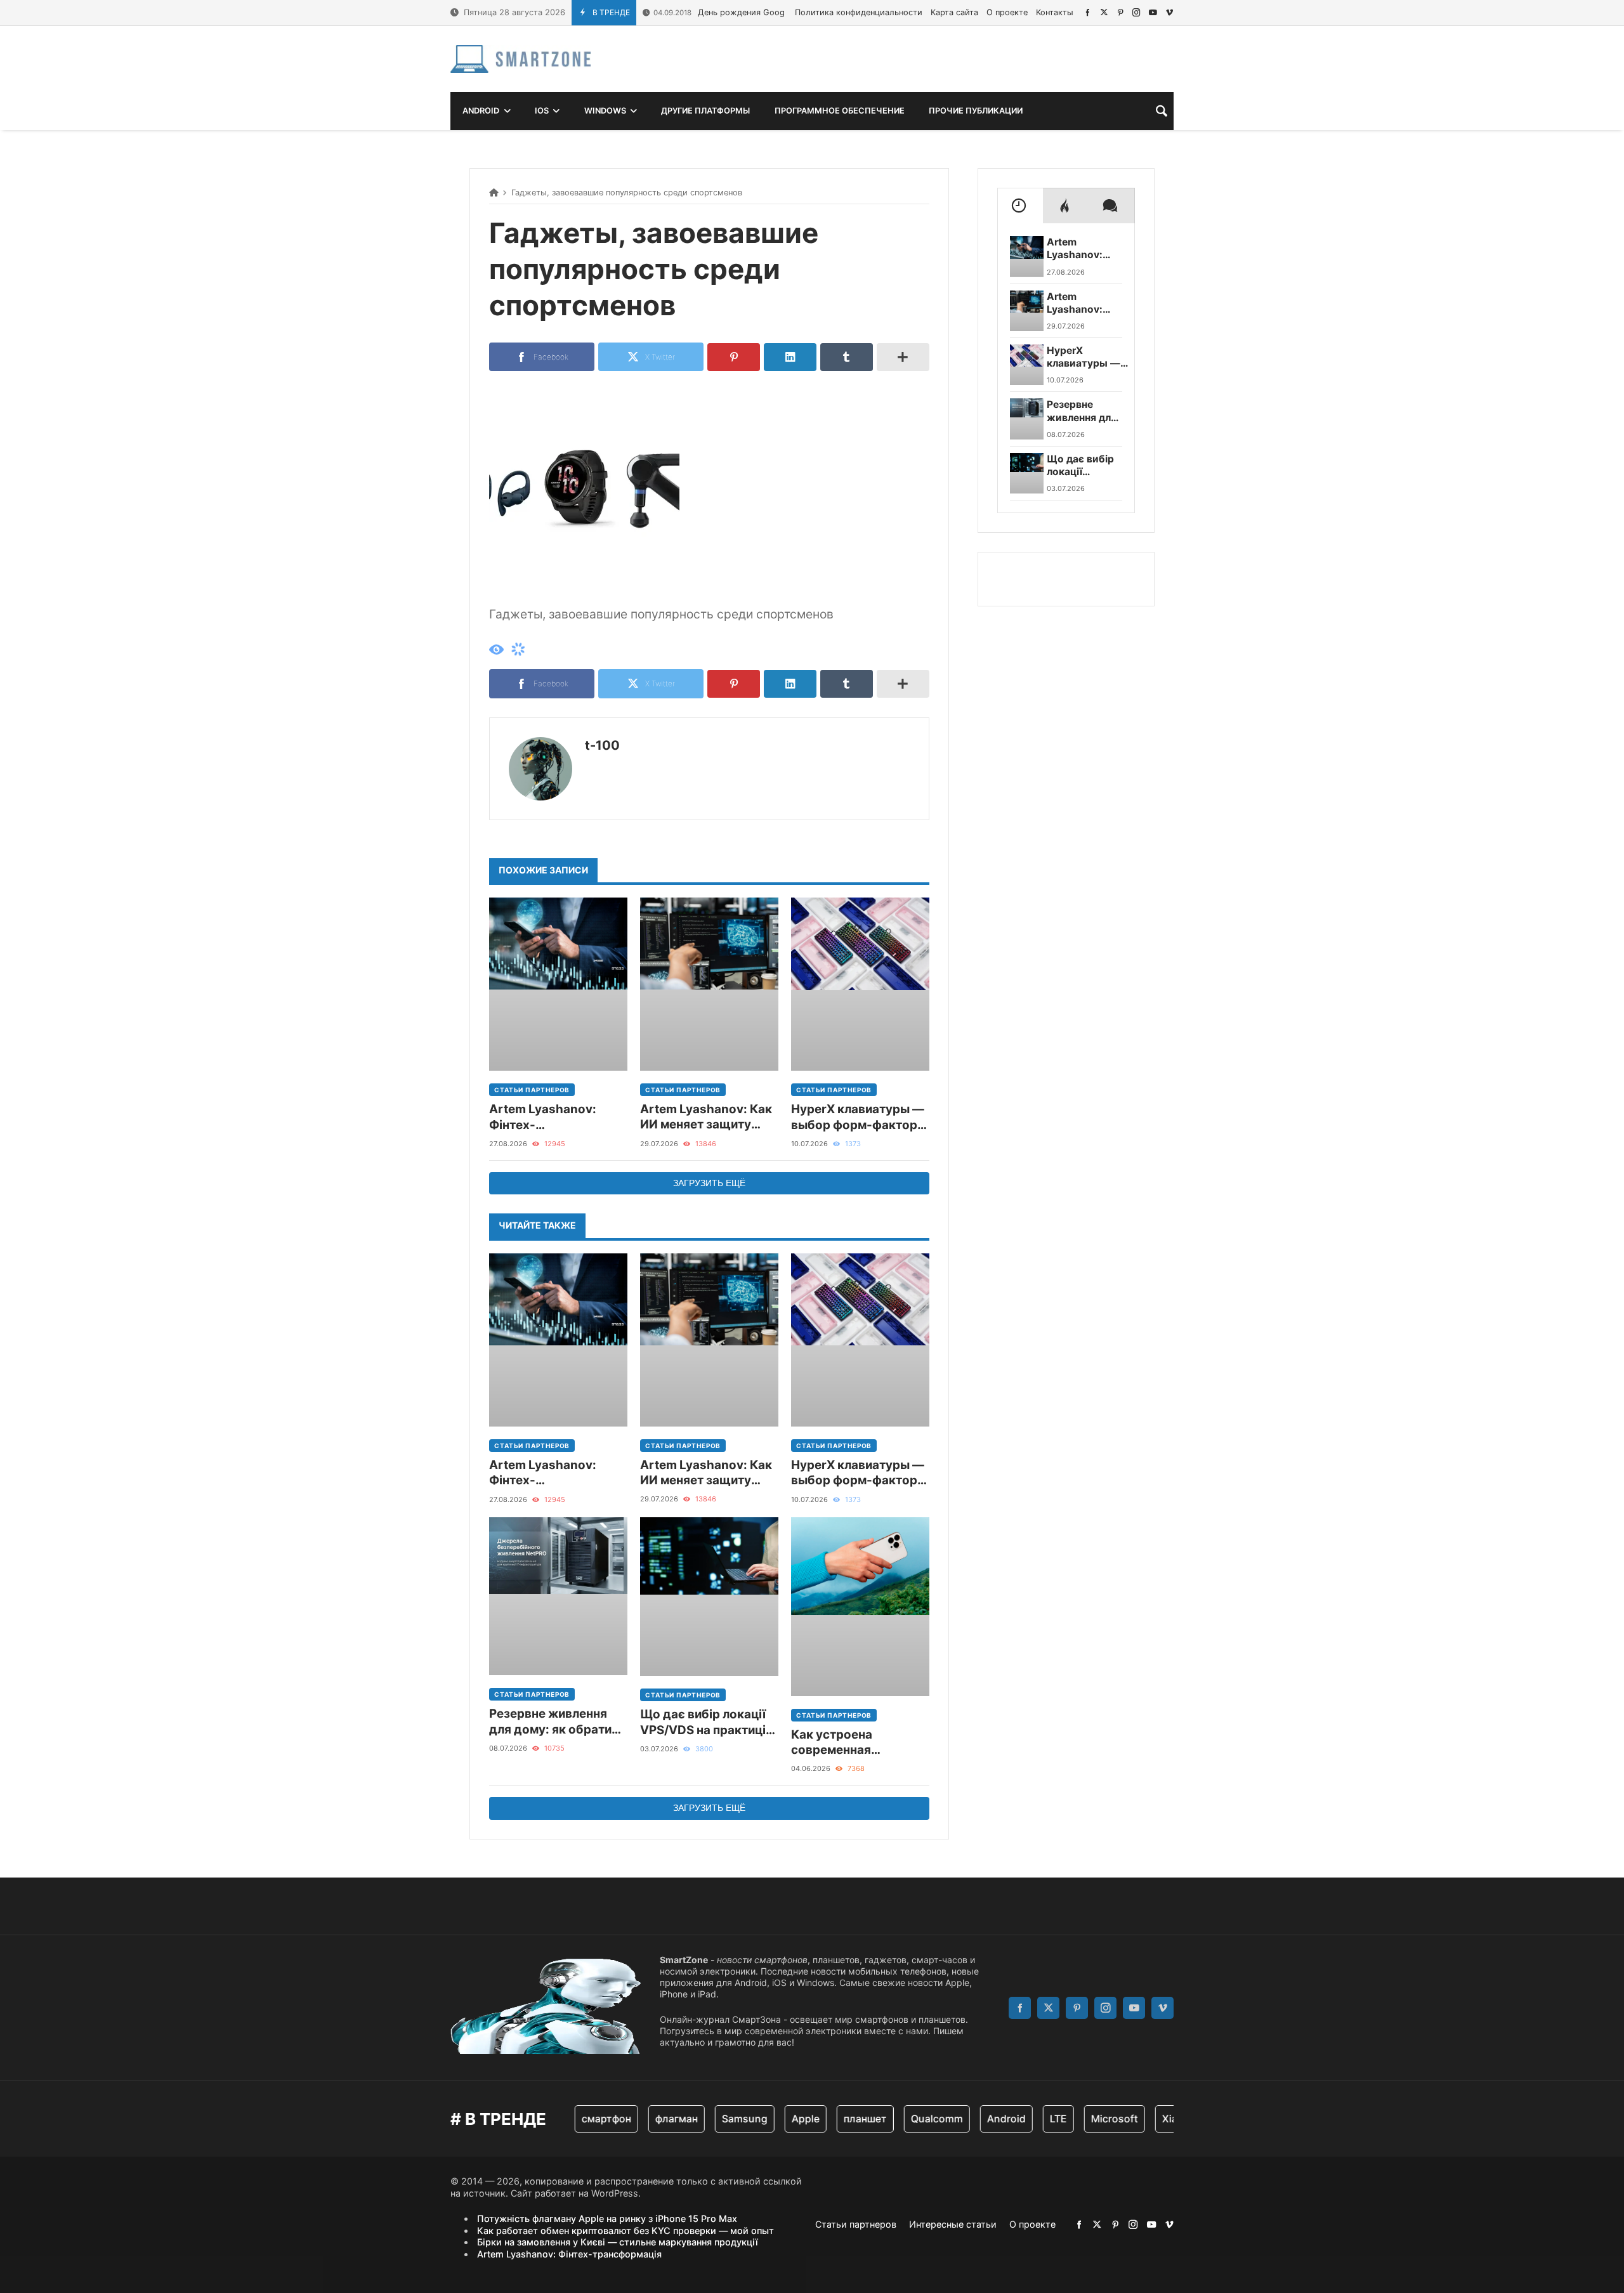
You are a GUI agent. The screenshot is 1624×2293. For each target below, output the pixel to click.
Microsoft (1075, 2119)
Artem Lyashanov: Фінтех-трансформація (543, 1117)
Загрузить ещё (709, 1183)
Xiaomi (1139, 2119)
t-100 (602, 745)
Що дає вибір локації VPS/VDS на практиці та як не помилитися (703, 1722)
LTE (1019, 2119)
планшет (826, 2119)
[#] (1088, 12)
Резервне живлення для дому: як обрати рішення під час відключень (550, 1722)
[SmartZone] (521, 59)
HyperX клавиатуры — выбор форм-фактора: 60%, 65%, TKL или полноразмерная (860, 1117)
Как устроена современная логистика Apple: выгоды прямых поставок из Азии (843, 1743)
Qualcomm (898, 2119)
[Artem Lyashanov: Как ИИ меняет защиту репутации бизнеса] (709, 984)
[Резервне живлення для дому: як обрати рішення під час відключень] (558, 1597)
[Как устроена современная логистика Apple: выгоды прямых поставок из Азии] (860, 1607)
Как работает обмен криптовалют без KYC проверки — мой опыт (625, 2231)
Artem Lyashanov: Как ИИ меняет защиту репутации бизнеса (706, 1117)
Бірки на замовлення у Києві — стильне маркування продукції (618, 2242)
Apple (766, 2119)
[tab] (1020, 206)
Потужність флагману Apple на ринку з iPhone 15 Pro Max (607, 2218)
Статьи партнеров (532, 1090)
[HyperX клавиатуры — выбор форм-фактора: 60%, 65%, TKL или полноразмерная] (860, 984)
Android (967, 2119)
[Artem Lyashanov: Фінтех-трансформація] (558, 984)
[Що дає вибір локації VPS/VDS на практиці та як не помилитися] (709, 1597)
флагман (637, 2119)
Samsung (705, 2119)
